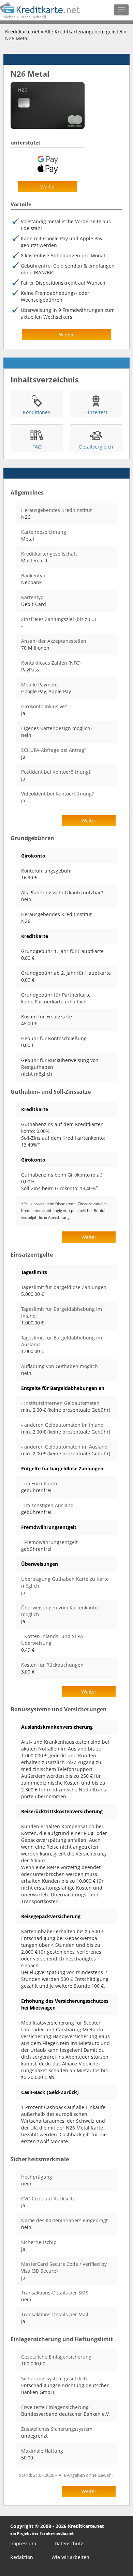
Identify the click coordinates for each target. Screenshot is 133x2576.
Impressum (23, 2543)
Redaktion (22, 2557)
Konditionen (37, 412)
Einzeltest (96, 412)
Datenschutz (69, 2543)
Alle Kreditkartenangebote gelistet (84, 32)
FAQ (37, 447)
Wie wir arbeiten (70, 2557)
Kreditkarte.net (22, 32)
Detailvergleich (96, 447)
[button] (48, 187)
